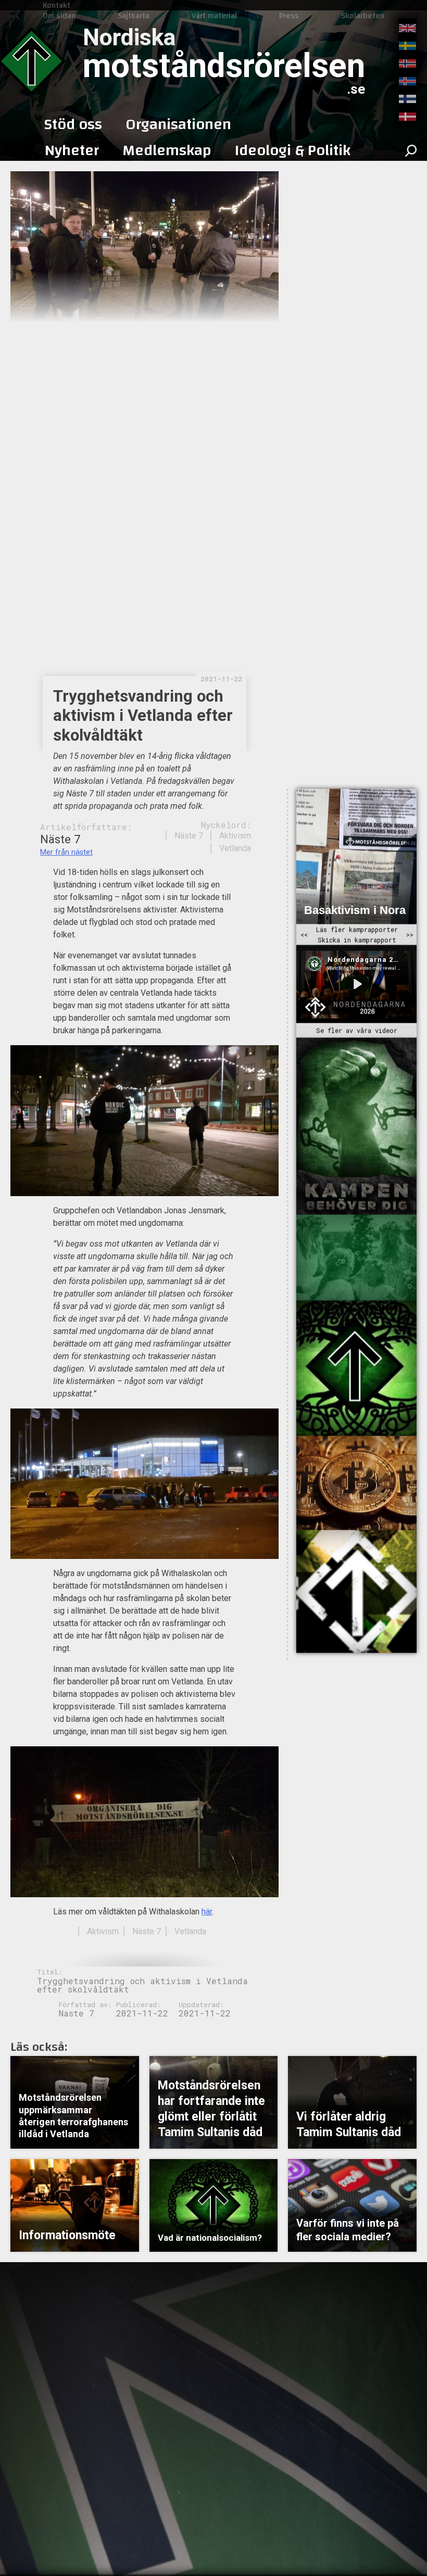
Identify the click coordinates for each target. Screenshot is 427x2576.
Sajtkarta (134, 16)
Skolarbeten (363, 16)
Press (289, 16)
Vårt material (214, 16)
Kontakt (56, 5)
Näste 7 (189, 836)
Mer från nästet (66, 852)
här (207, 1912)
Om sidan (59, 16)
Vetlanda (235, 848)
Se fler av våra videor (357, 1031)
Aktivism (235, 836)
